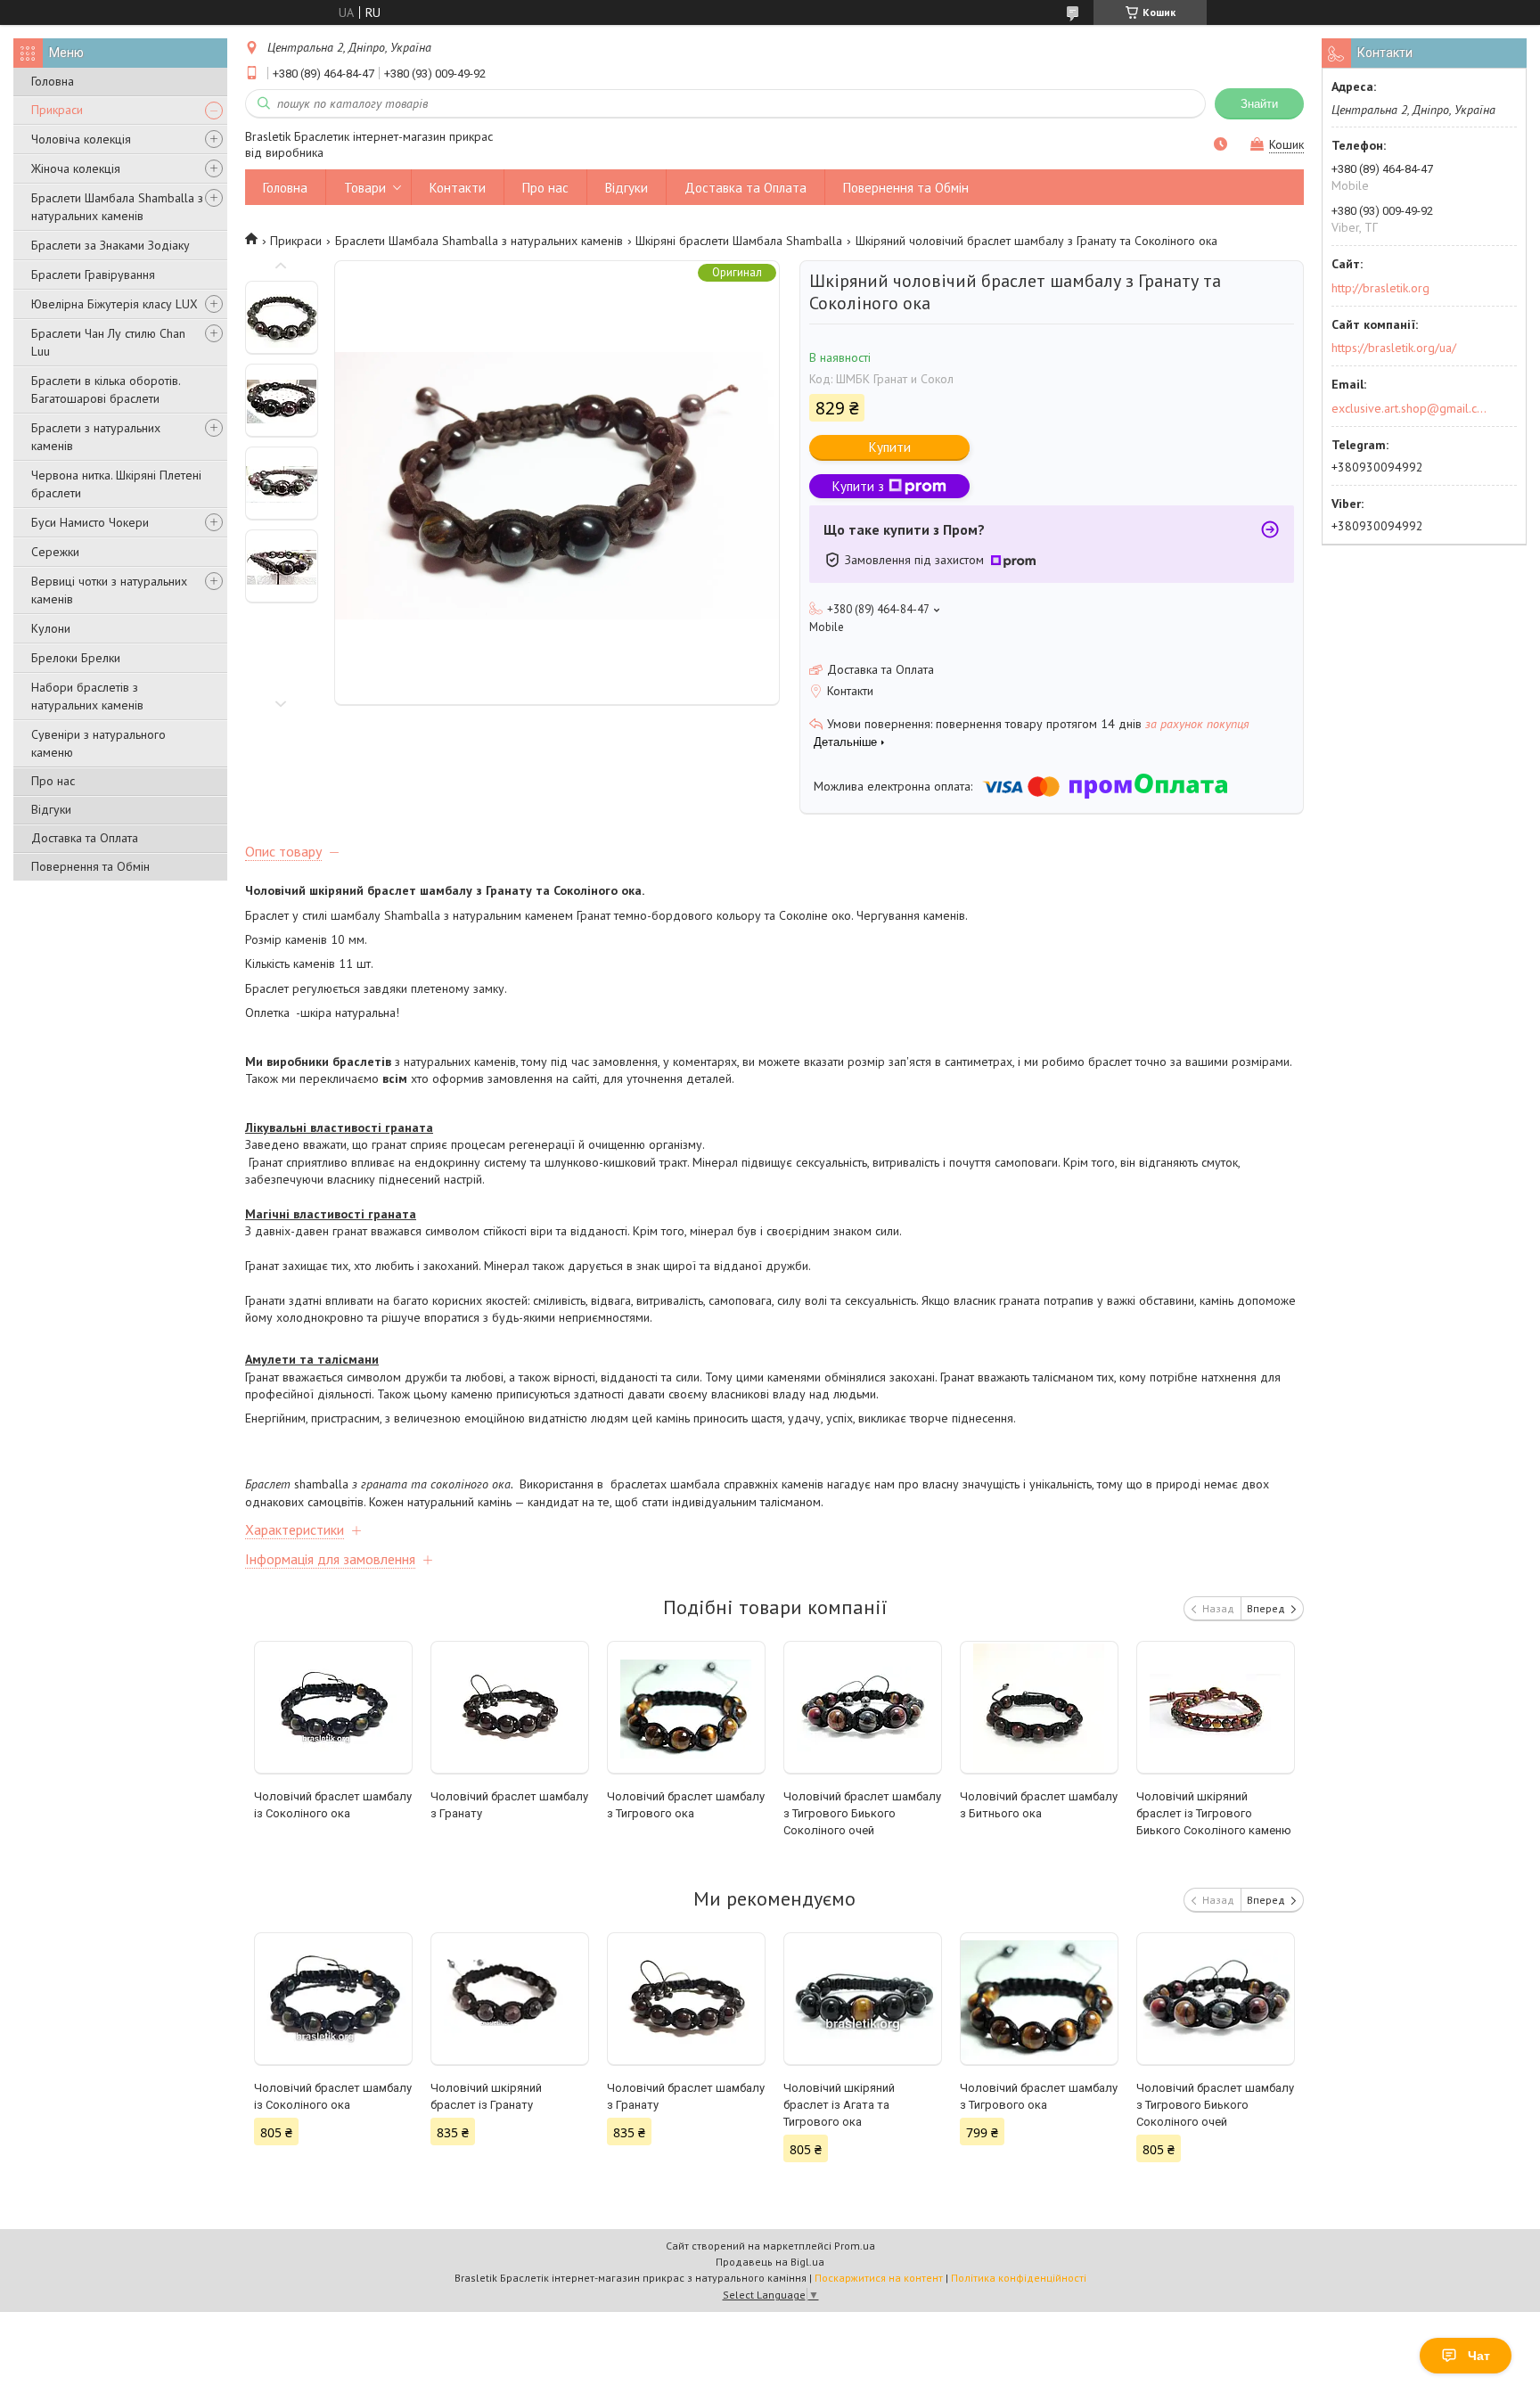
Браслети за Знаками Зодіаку (111, 245)
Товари (365, 188)
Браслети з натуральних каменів (96, 437)
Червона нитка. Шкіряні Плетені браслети (116, 484)
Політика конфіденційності (1019, 2278)
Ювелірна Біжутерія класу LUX (115, 304)
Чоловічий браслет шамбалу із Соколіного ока (333, 1805)
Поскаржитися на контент (879, 2278)
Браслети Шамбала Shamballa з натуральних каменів (117, 207)
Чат (1479, 2356)
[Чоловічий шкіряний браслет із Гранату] (510, 1999)
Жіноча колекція (76, 168)
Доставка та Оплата (85, 838)
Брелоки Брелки (76, 658)
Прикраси (57, 110)
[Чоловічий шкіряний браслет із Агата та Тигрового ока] (863, 1999)
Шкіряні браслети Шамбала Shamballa (739, 241)
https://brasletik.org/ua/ (1394, 348)
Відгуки (51, 809)
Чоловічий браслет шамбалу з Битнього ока (1039, 1805)
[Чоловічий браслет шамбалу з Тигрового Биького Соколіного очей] (863, 1708)
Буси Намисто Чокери (90, 522)
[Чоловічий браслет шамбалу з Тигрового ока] (687, 1708)
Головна (53, 81)
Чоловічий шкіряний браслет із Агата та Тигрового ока (839, 2105)
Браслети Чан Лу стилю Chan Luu (108, 342)
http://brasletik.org (1380, 288)
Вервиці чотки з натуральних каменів (109, 590)
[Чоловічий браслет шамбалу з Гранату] (510, 1708)
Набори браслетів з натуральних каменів (87, 696)
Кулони (51, 628)
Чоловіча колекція (81, 139)
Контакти (458, 188)
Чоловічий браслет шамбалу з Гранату (509, 1805)
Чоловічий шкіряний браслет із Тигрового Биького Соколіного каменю (1214, 1813)
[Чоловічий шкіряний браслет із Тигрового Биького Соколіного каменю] (1216, 1708)
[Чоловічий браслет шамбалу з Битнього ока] (1040, 1708)
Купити (890, 447)
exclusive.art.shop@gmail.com (1409, 408)
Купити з (858, 486)
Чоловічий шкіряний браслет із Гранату (486, 2096)
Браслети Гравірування (93, 275)
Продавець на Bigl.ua (770, 2262)
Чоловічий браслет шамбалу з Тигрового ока (686, 1805)
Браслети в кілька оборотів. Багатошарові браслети (106, 389)
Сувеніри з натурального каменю (98, 743)
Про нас (53, 781)
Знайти (1259, 104)
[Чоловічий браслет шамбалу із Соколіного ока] (334, 1708)
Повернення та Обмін (90, 866)
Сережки (55, 552)
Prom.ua (855, 2246)
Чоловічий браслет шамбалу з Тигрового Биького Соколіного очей (862, 1813)
